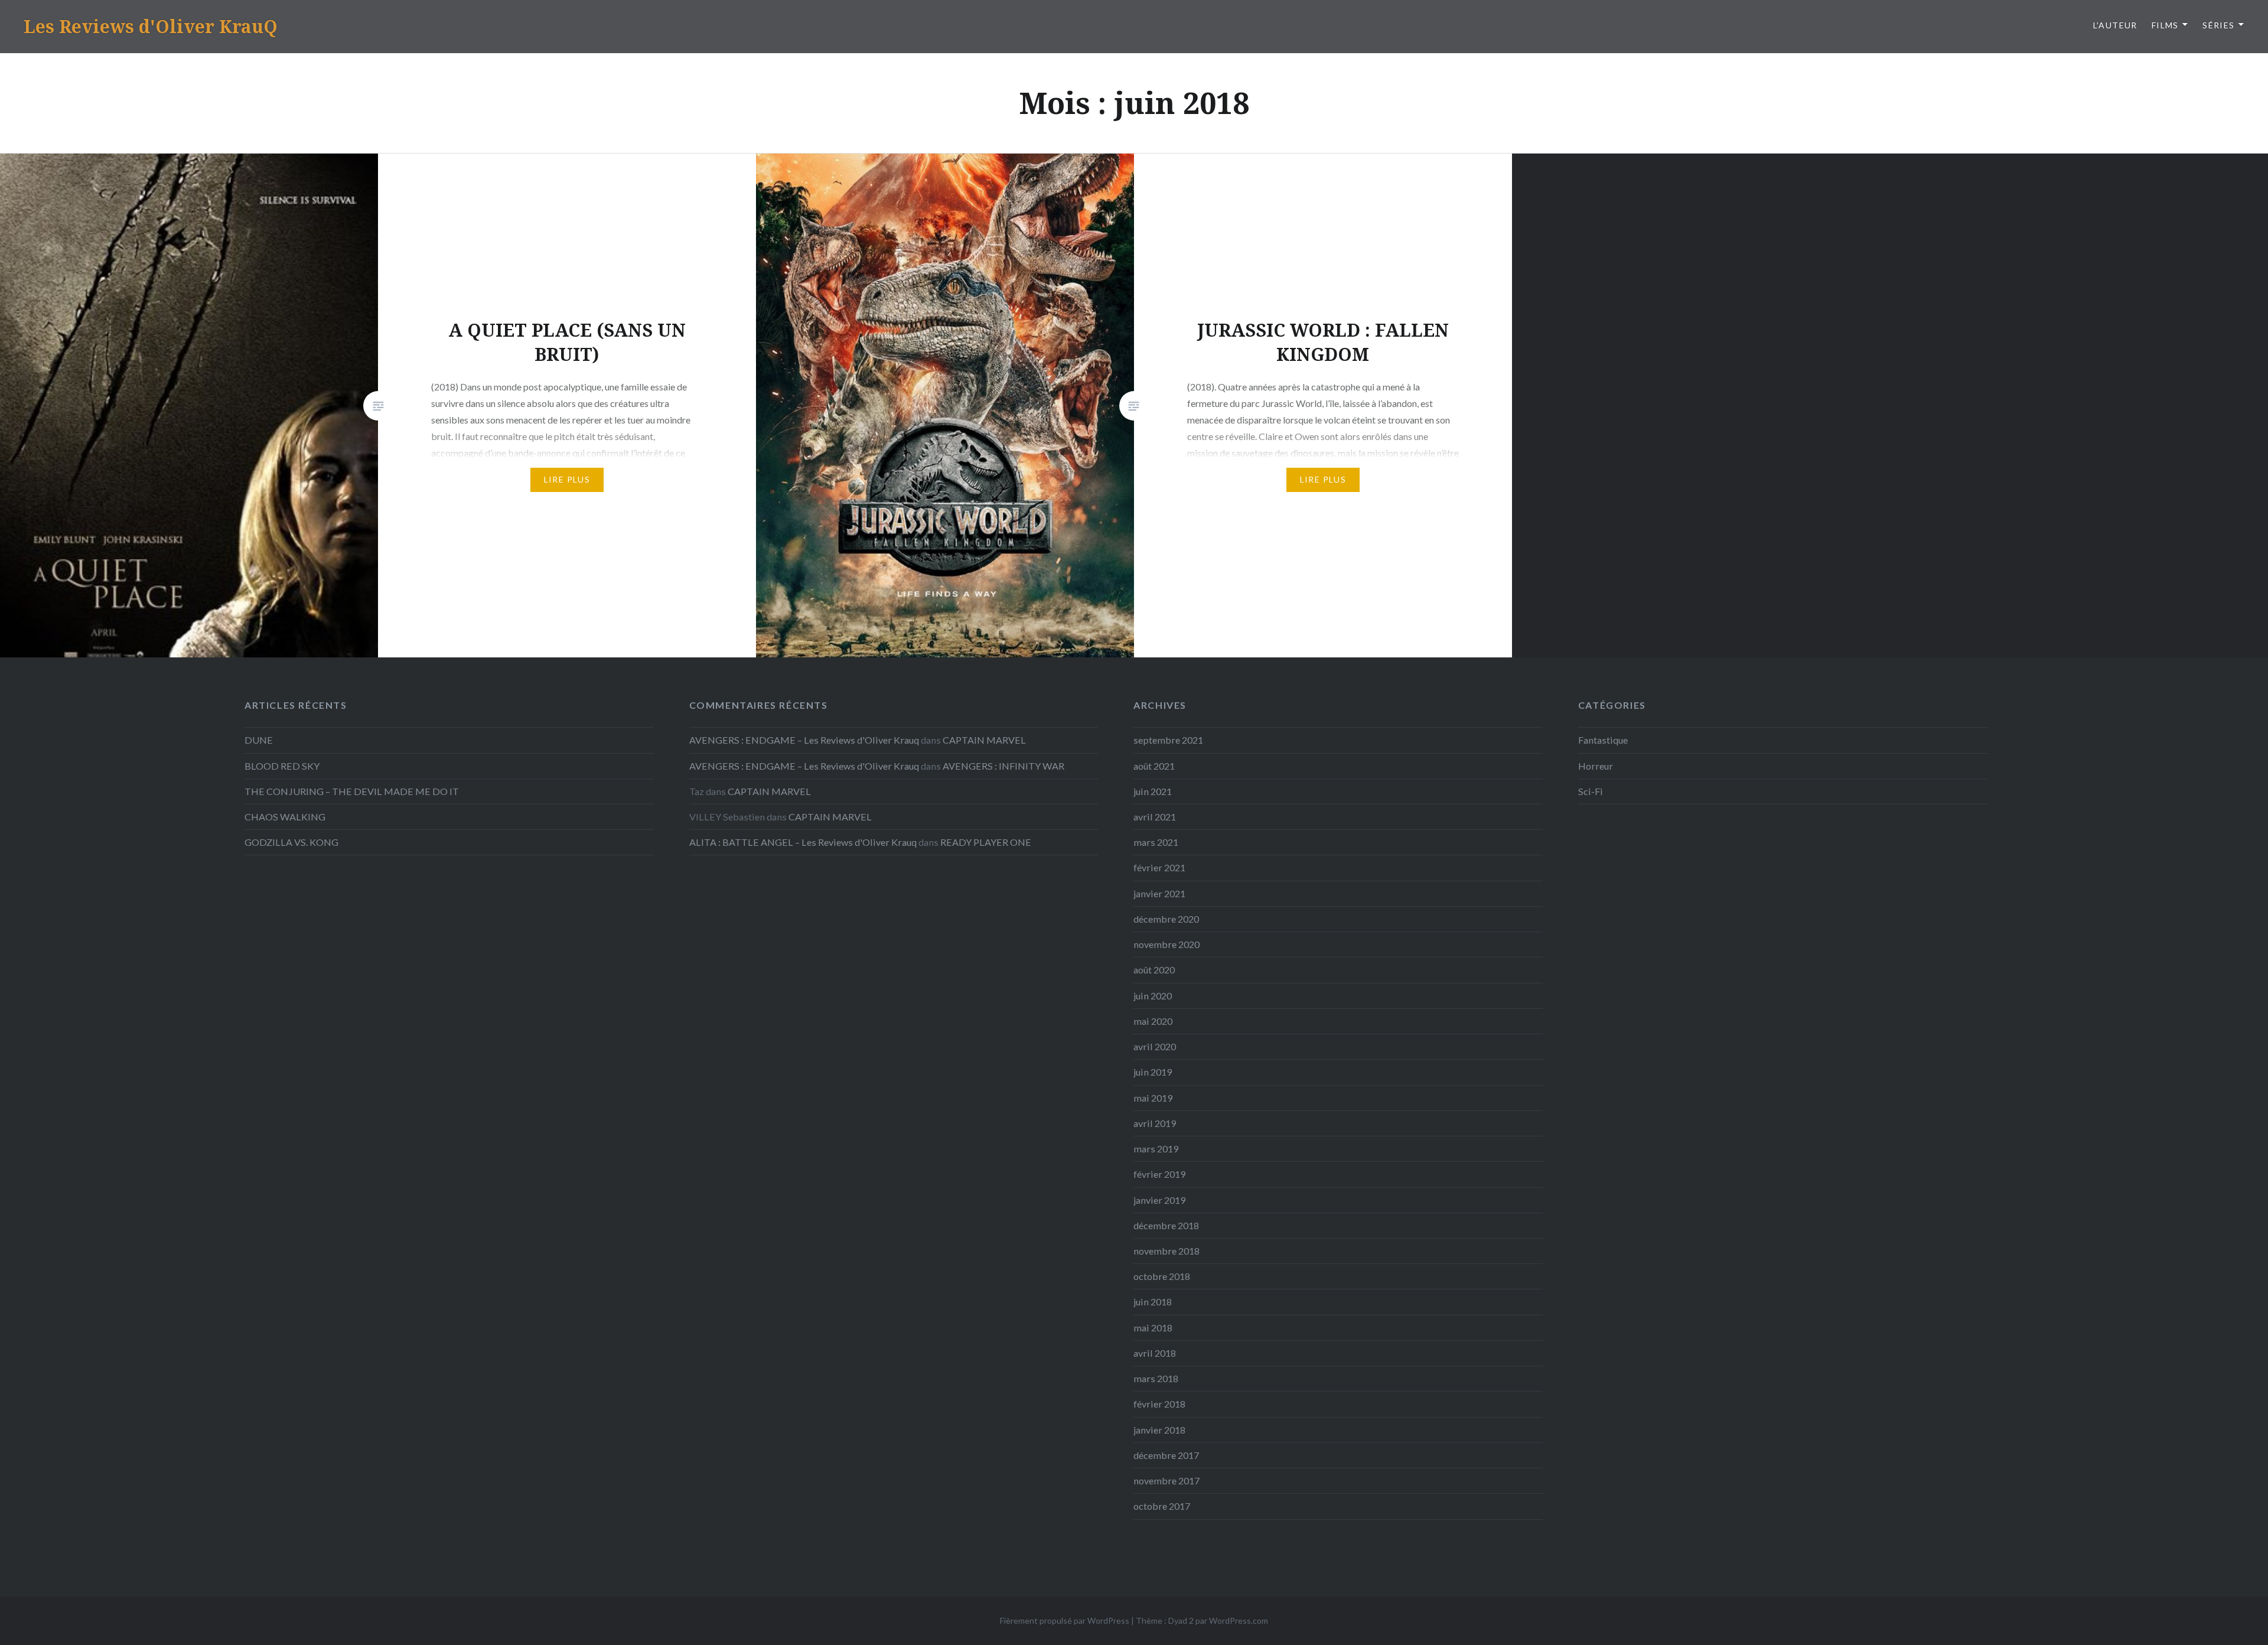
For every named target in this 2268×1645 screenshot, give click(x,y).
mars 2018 (1156, 1378)
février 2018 (1159, 1404)
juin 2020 (1153, 996)
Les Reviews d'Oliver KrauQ (151, 26)
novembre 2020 (1166, 944)
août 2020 (1154, 970)
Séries (2218, 25)
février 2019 (1159, 1174)
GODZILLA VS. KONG (291, 842)
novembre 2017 (1166, 1480)
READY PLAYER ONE (986, 842)
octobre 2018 (1162, 1276)
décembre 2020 (1166, 919)
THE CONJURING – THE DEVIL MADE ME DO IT (352, 791)
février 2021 (1159, 867)
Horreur (1596, 766)
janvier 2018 (1159, 1430)
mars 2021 (1156, 842)
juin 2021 (1153, 791)
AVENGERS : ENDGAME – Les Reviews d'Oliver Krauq (804, 740)
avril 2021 (1155, 817)
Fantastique (1603, 740)
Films (2165, 25)
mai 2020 (1153, 1021)
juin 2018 (1153, 1302)
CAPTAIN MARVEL (984, 740)
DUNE (259, 740)
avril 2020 (1155, 1046)
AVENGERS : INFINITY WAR (1003, 766)
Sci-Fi (1591, 791)
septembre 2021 (1168, 740)
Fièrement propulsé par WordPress (1065, 1620)
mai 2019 (1153, 1098)
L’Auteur (2115, 25)
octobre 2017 (1162, 1506)
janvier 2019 (1159, 1200)
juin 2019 (1153, 1072)
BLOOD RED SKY (282, 766)
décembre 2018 (1166, 1225)
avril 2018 (1155, 1353)
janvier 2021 (1159, 893)
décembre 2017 (1166, 1455)
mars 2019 (1156, 1149)
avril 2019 (1155, 1123)
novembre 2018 (1166, 1251)
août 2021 (1154, 766)
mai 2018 (1153, 1328)
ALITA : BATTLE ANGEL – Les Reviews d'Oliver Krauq (803, 842)
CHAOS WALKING (285, 817)
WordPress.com (1239, 1620)
